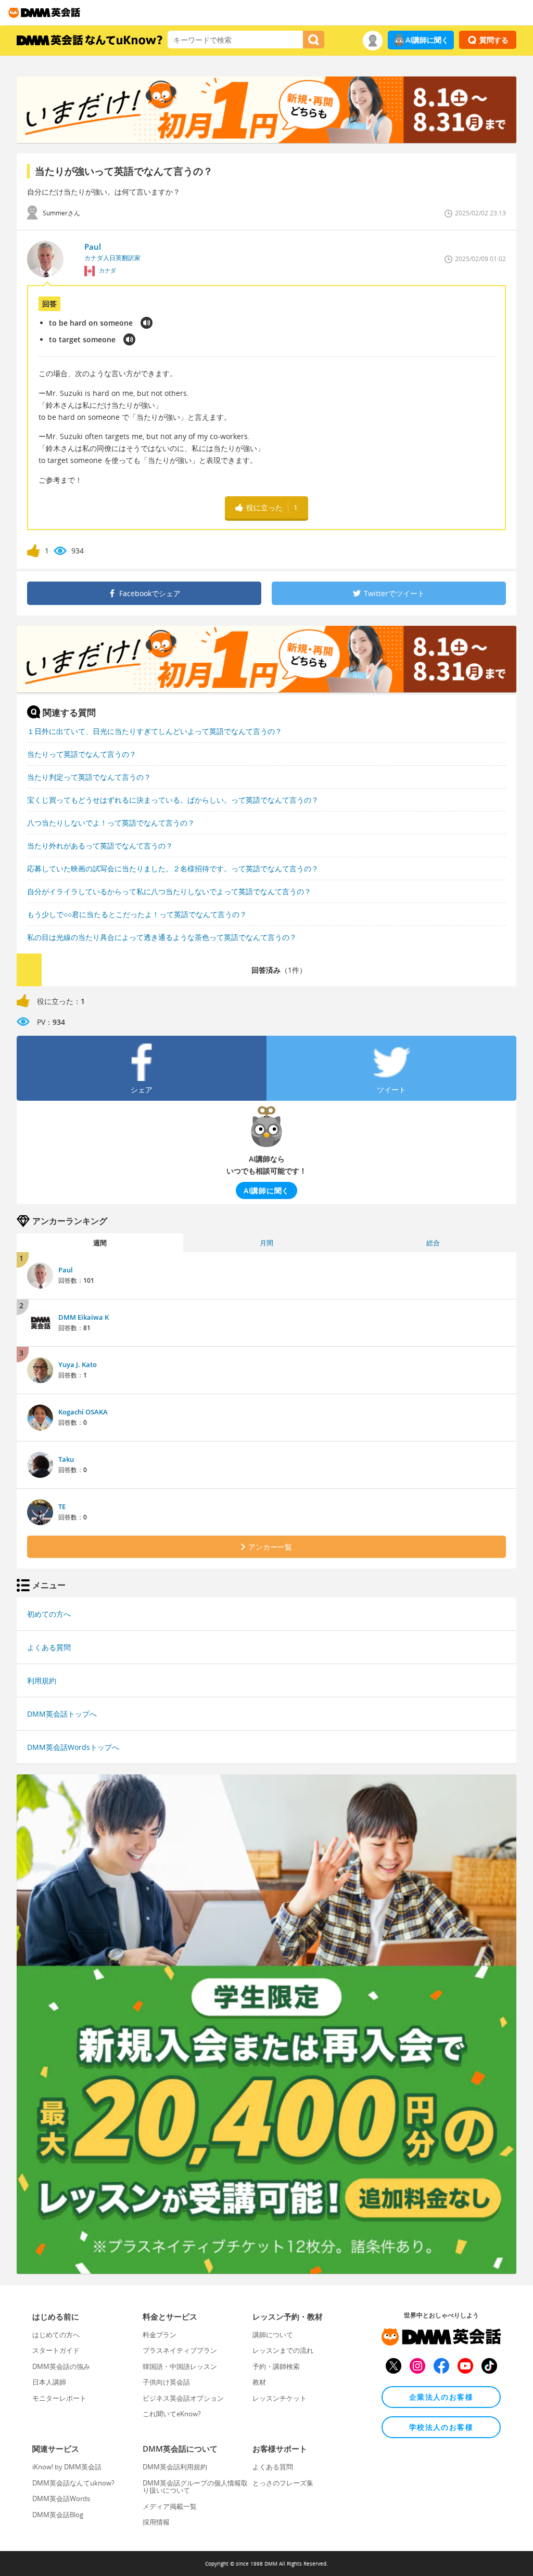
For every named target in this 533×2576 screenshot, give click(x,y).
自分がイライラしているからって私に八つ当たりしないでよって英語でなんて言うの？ (169, 891)
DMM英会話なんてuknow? (73, 2483)
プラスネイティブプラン (180, 2350)
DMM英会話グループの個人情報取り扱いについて (195, 2487)
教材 (259, 2382)
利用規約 (42, 1680)
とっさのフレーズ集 (283, 2483)
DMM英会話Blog (58, 2515)
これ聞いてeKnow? (172, 2414)
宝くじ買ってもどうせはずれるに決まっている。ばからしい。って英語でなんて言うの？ (173, 800)
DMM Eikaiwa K (84, 1317)
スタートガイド (56, 2350)
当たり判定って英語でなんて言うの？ (89, 777)
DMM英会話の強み (61, 2366)
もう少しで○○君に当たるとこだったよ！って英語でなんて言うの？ (137, 914)
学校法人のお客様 (441, 2427)
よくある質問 (49, 1647)
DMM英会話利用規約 (175, 2467)
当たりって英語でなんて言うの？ (82, 754)
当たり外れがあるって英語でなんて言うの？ (100, 846)
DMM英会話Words (61, 2498)
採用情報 (156, 2522)
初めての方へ (49, 1614)
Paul (66, 1270)
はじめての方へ (56, 2335)
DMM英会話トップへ (62, 1714)
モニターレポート (59, 2398)
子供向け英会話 (166, 2382)
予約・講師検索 (276, 2366)
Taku (66, 1459)
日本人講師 (49, 2382)
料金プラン (160, 2335)
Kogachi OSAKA (83, 1412)
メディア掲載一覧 (170, 2506)
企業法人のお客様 (441, 2397)
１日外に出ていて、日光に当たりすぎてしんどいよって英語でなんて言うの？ (155, 731)
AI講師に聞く (427, 40)
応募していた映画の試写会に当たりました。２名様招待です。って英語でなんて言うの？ (173, 868)
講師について (273, 2335)
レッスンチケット (280, 2398)
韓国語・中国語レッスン (180, 2366)
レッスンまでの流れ (283, 2350)
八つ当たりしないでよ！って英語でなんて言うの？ (111, 823)
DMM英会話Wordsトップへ (73, 1747)
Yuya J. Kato (78, 1364)
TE (62, 1506)
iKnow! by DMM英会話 (67, 2467)
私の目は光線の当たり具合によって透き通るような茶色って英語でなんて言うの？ (162, 937)
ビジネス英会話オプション (183, 2398)
